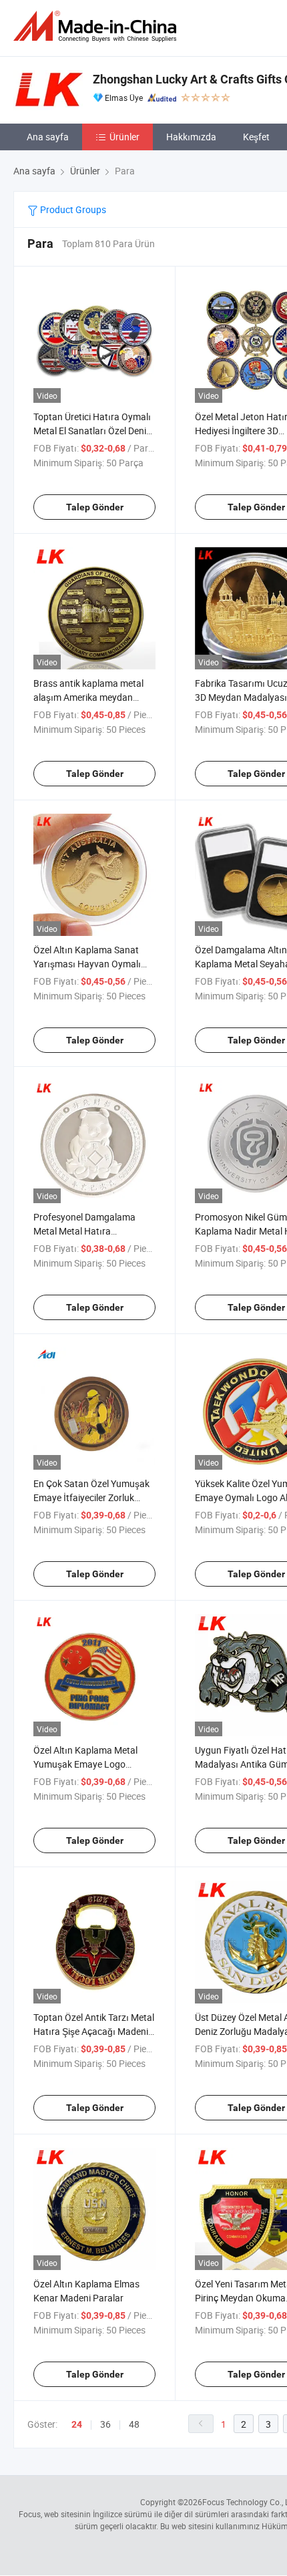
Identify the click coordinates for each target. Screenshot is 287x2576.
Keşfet (256, 137)
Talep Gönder (95, 507)
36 (105, 2424)
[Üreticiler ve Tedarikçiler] (97, 26)
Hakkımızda (191, 137)
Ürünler (124, 137)
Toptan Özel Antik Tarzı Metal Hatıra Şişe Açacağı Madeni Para (94, 2031)
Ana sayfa (48, 137)
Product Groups (72, 209)
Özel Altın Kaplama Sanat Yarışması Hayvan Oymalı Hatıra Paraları (87, 964)
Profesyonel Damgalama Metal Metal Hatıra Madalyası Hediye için (84, 1231)
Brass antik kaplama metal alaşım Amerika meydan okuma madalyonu (88, 697)
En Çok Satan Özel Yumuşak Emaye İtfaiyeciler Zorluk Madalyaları (91, 1497)
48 (134, 2424)
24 (77, 2424)
